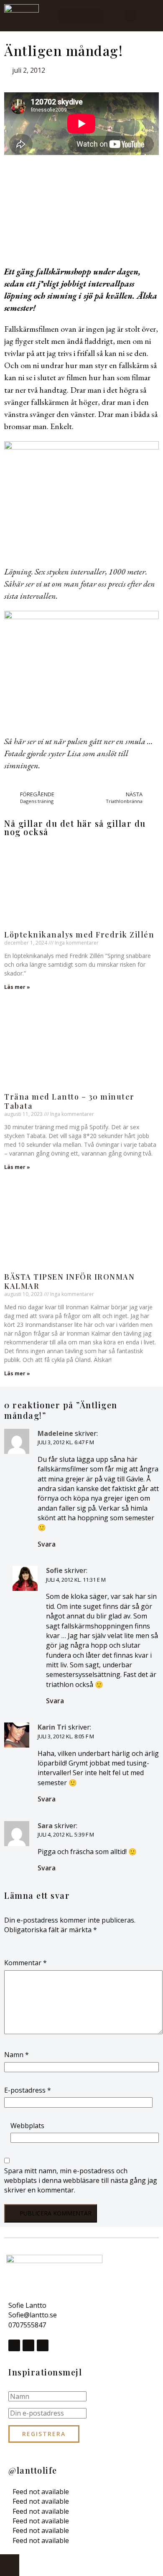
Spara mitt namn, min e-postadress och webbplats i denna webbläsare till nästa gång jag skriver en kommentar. (81, 2181)
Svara (47, 1544)
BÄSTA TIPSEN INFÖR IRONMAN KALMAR (69, 1282)
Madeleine (55, 1433)
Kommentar (25, 1963)
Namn (17, 2055)
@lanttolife (33, 2470)
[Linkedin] (43, 2345)
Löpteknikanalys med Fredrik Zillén (79, 935)
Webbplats (27, 2126)
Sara (45, 1826)
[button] (81, 16)
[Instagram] (28, 2345)
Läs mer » (17, 987)
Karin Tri (52, 1727)
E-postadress (28, 2090)
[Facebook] (14, 2345)
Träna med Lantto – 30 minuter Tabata (69, 1101)
